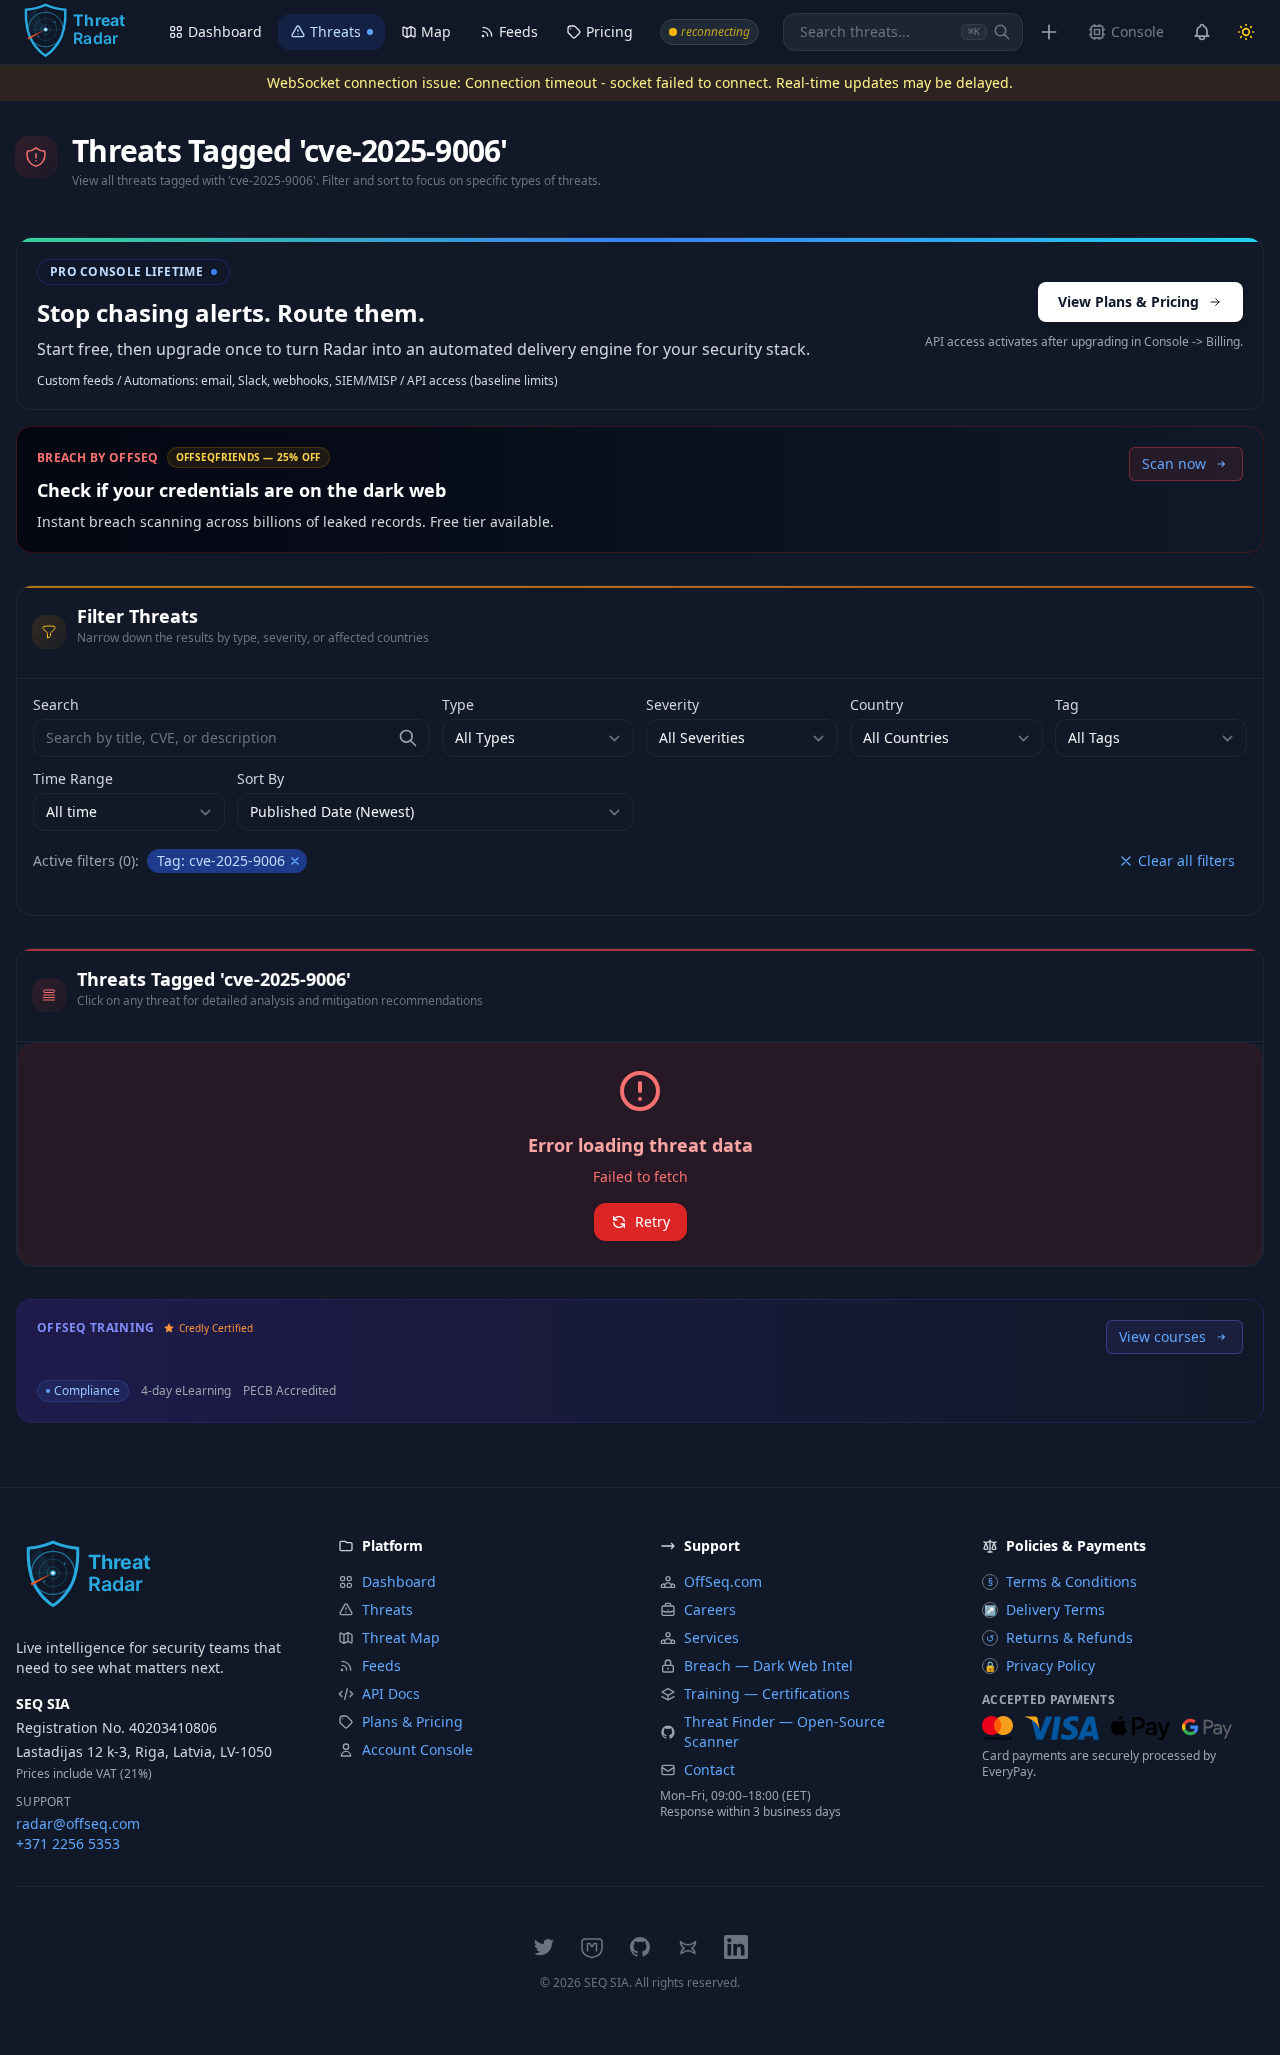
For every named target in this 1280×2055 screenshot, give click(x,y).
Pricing (609, 31)
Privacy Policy (1039, 1665)
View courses (1162, 1336)
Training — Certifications (767, 1693)
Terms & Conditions (1063, 1581)
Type (458, 704)
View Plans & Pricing (1128, 301)
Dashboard (225, 31)
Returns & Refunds (1059, 1637)
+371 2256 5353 (68, 1843)
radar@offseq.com (78, 1823)
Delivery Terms (1044, 1609)
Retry (652, 1221)
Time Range (73, 778)
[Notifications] (1202, 32)
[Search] (1002, 32)
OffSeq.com (723, 1581)
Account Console (417, 1749)
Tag (1067, 704)
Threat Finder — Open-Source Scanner (784, 1731)
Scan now (1174, 463)
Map (436, 31)
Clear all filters (1186, 860)
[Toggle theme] (1246, 32)
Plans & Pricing (412, 1721)
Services (711, 1637)
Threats (335, 31)
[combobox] (903, 32)
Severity (672, 704)
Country (876, 704)
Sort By (260, 778)
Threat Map (401, 1637)
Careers (710, 1609)
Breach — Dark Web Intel (768, 1665)
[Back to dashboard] (74, 32)
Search (56, 704)
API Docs (391, 1693)
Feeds (518, 31)
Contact (709, 1769)
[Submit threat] (1049, 32)
